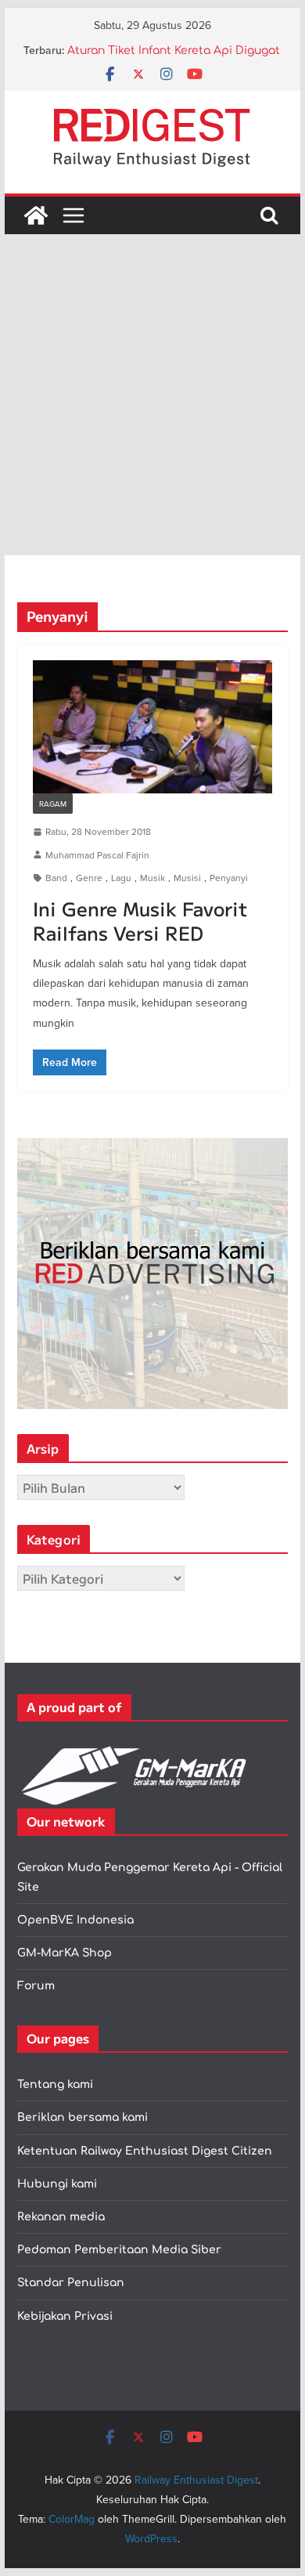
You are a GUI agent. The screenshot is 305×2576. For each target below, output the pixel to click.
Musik (152, 878)
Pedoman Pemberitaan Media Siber (119, 2250)
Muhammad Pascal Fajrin (97, 855)
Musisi (187, 878)
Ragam (53, 804)
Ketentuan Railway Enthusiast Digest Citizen (145, 2151)
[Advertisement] (152, 395)
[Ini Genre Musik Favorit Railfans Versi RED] (152, 727)
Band (56, 878)
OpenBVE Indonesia (75, 1920)
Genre (89, 878)
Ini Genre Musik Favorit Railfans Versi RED (140, 920)
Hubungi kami (57, 2184)
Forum (36, 1986)
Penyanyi (229, 878)
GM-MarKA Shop (65, 1953)
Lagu (121, 878)
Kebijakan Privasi (65, 2316)
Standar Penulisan (71, 2283)
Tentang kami (55, 2085)
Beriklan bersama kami (83, 2117)
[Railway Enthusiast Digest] (36, 215)
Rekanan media (61, 2217)
